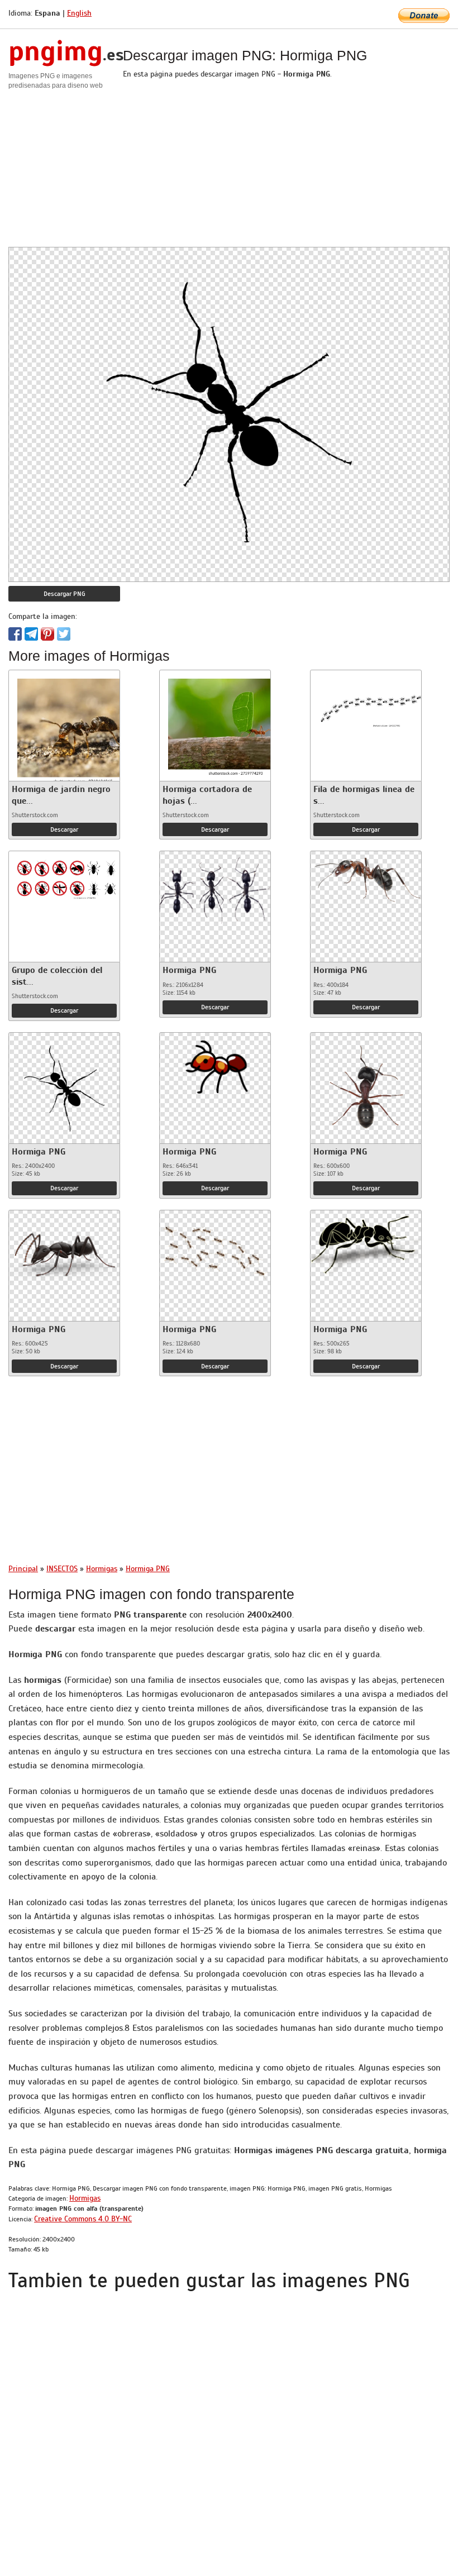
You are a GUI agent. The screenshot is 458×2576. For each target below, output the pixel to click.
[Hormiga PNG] (215, 887)
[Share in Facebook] (15, 634)
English (79, 13)
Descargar (64, 829)
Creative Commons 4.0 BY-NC (83, 2219)
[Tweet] (64, 634)
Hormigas (85, 2198)
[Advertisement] (229, 169)
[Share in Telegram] (31, 634)
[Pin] (47, 634)
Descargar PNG (65, 594)
